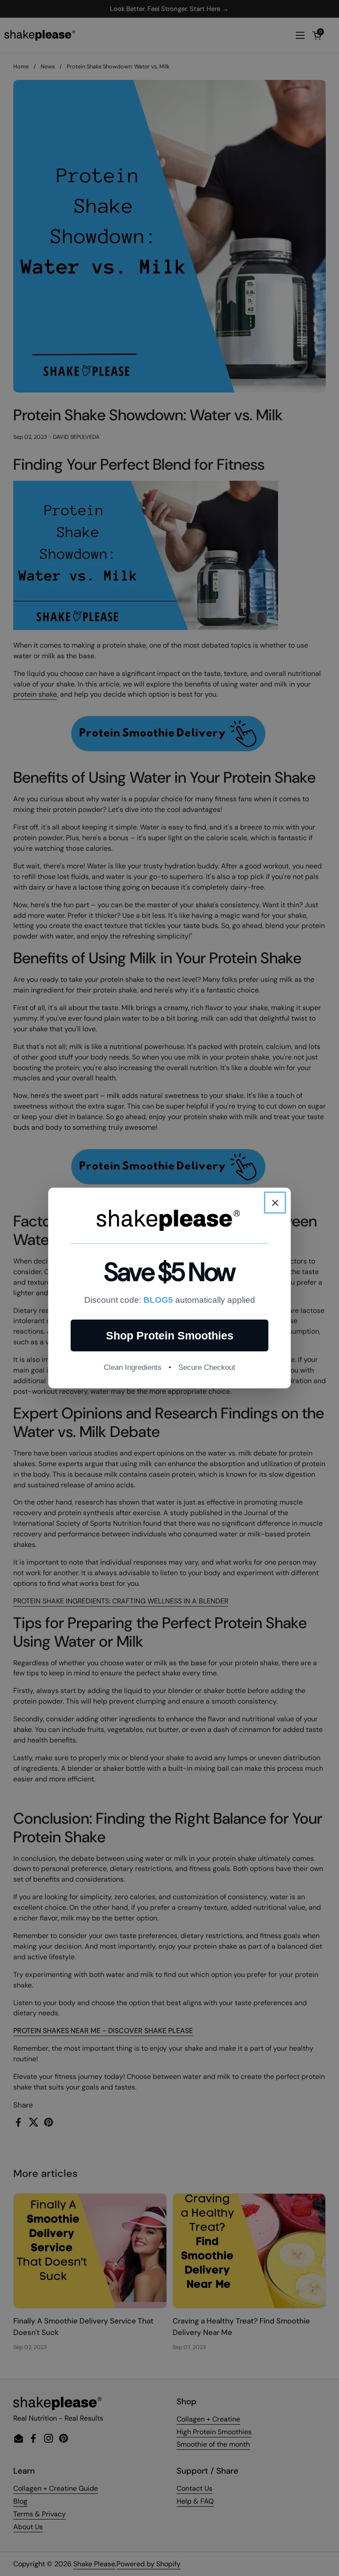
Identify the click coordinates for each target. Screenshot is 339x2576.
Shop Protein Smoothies (170, 1335)
